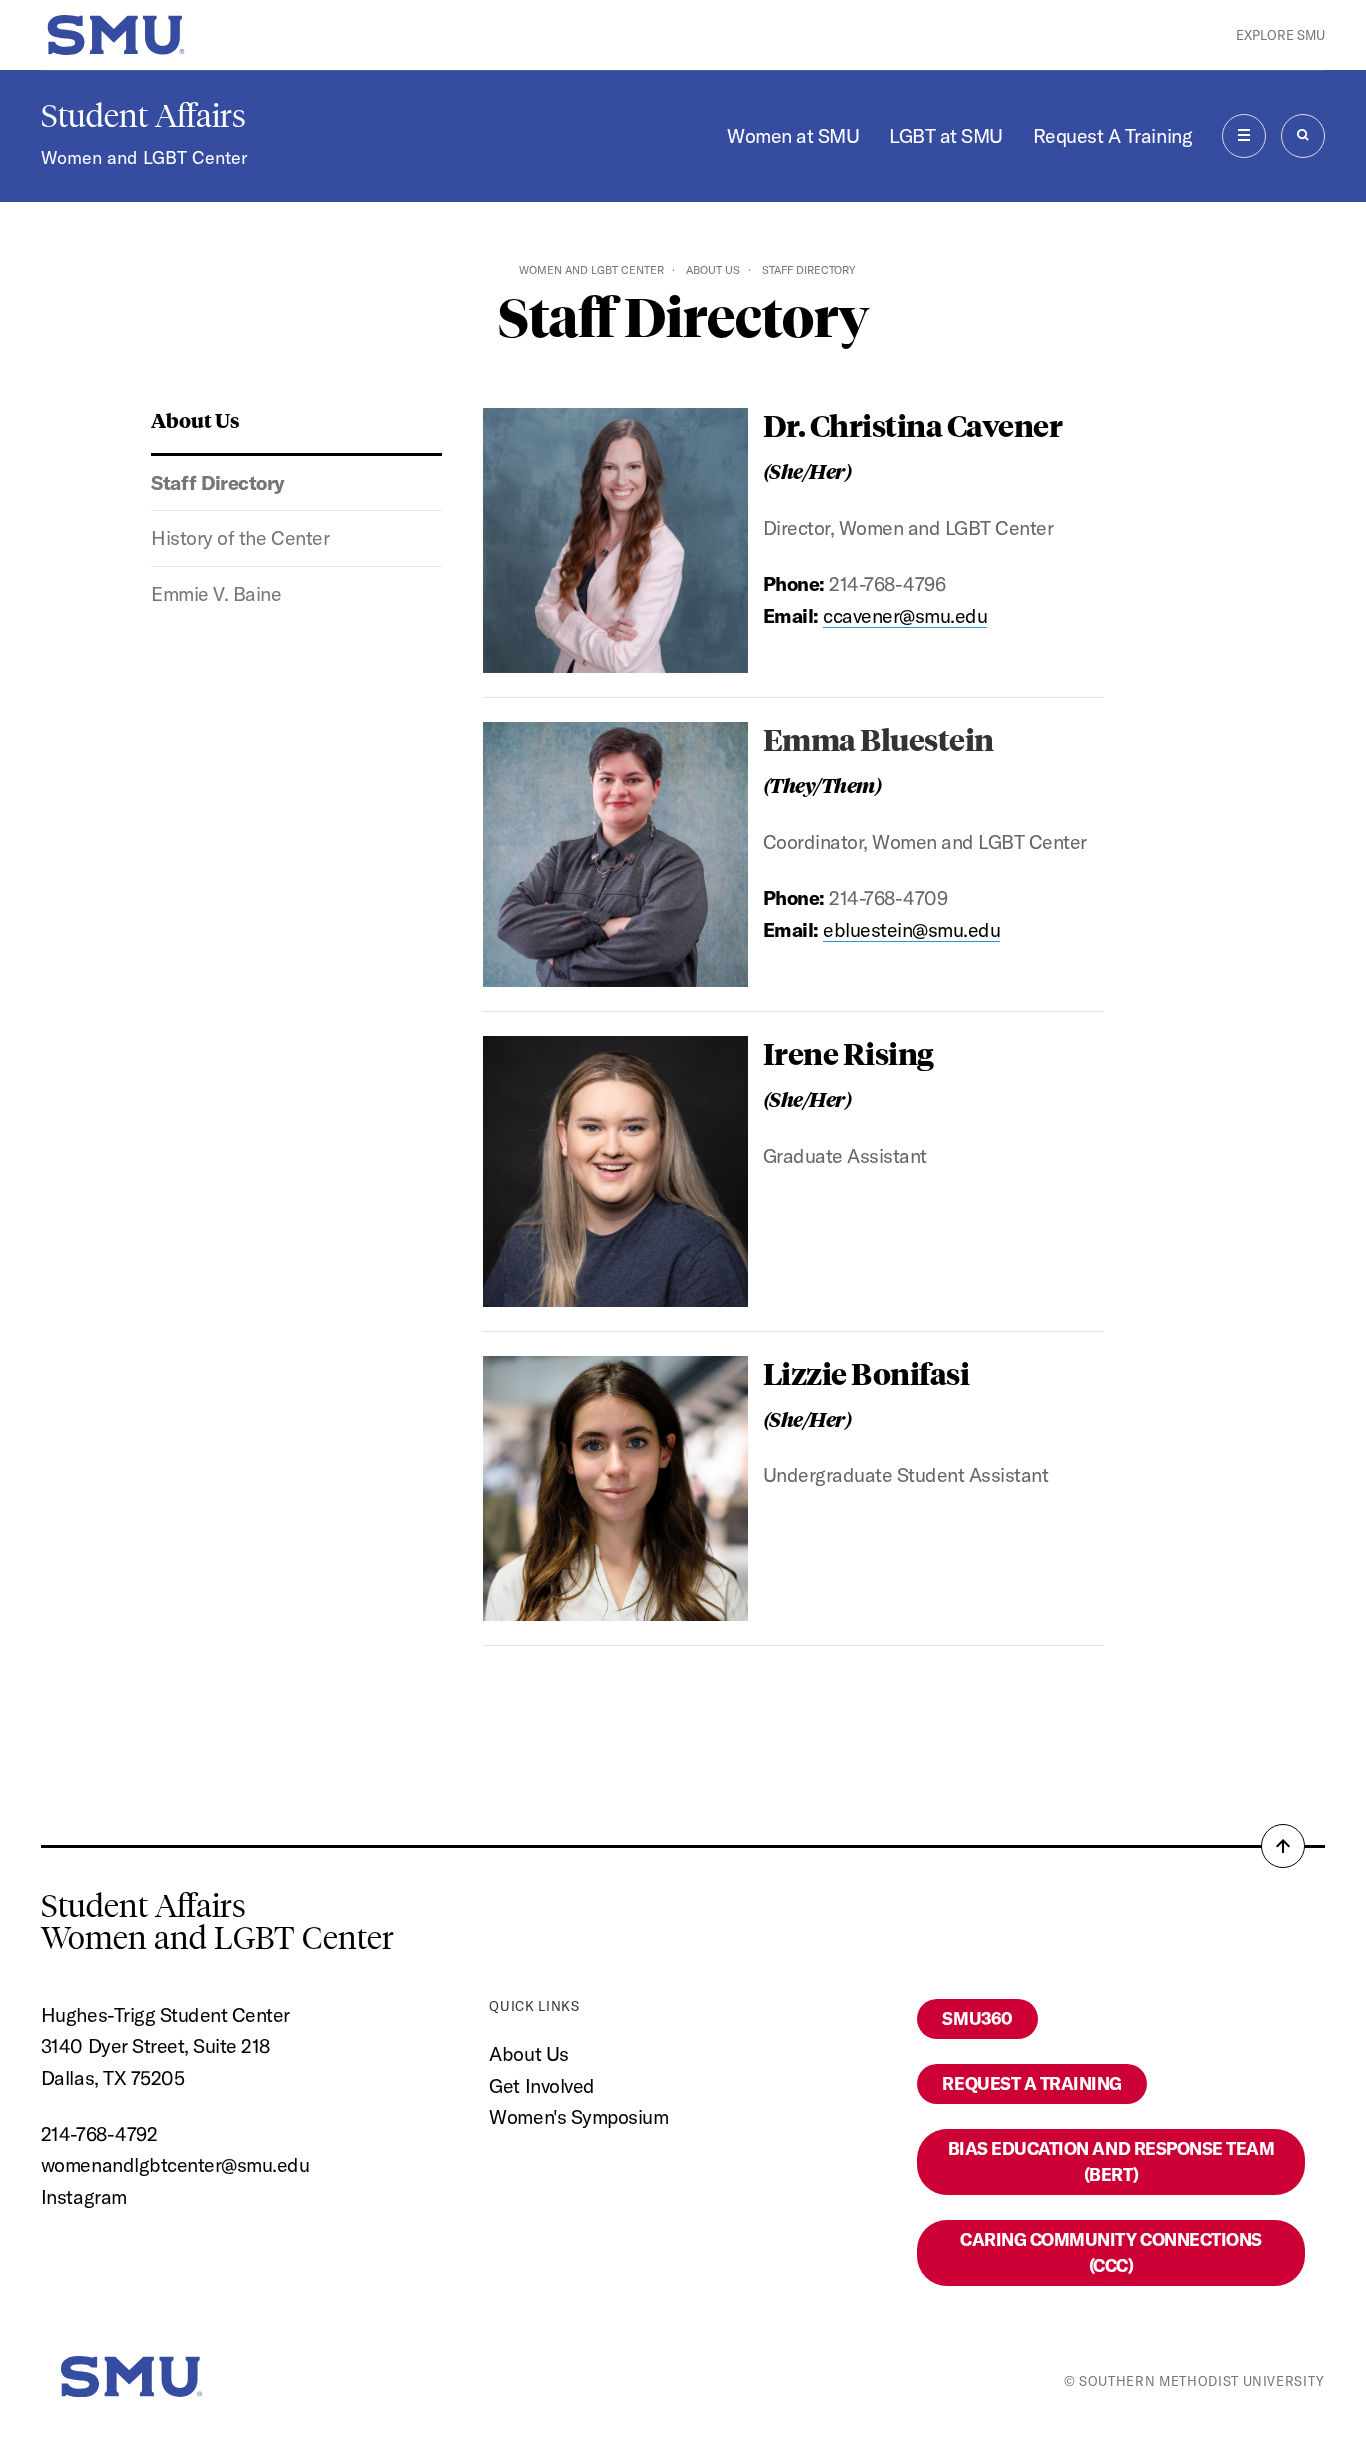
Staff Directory (218, 482)
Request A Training (1112, 135)
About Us (713, 270)
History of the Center (240, 537)
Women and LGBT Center (144, 157)
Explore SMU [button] (1280, 35)
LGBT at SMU (946, 135)
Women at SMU (793, 135)
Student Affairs (143, 116)
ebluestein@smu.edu (911, 929)
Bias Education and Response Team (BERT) (1111, 2161)
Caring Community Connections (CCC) (1110, 2252)
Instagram (84, 2196)
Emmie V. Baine (216, 593)
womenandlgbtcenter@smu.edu (175, 2164)
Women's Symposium (578, 2116)
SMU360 (977, 2018)
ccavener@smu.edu (905, 615)
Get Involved (541, 2085)
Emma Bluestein (878, 738)
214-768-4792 (99, 2133)
